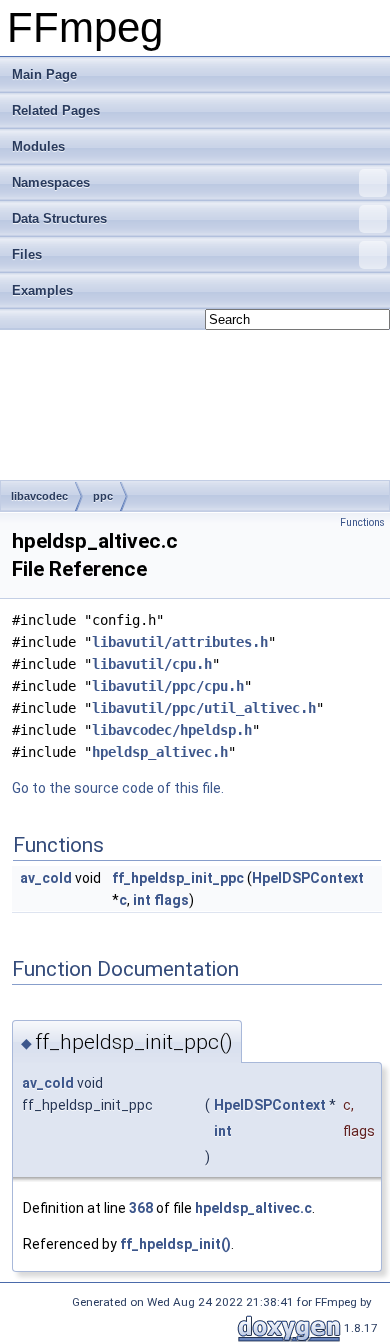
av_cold (46, 878)
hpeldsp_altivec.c (253, 1208)
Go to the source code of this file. (118, 788)
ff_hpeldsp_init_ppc (178, 878)
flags (171, 900)
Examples (42, 290)
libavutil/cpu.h (152, 664)
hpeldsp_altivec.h (160, 752)
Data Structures (59, 218)
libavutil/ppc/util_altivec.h (204, 708)
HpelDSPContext (308, 878)
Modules (38, 146)
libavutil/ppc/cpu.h (168, 686)
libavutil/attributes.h (180, 642)
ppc (103, 496)
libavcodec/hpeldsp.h (172, 730)
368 (141, 1208)
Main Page (44, 74)
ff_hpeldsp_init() (175, 1244)
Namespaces (51, 182)
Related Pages (56, 110)
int (142, 900)
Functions (362, 522)
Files (27, 254)
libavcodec (39, 496)
